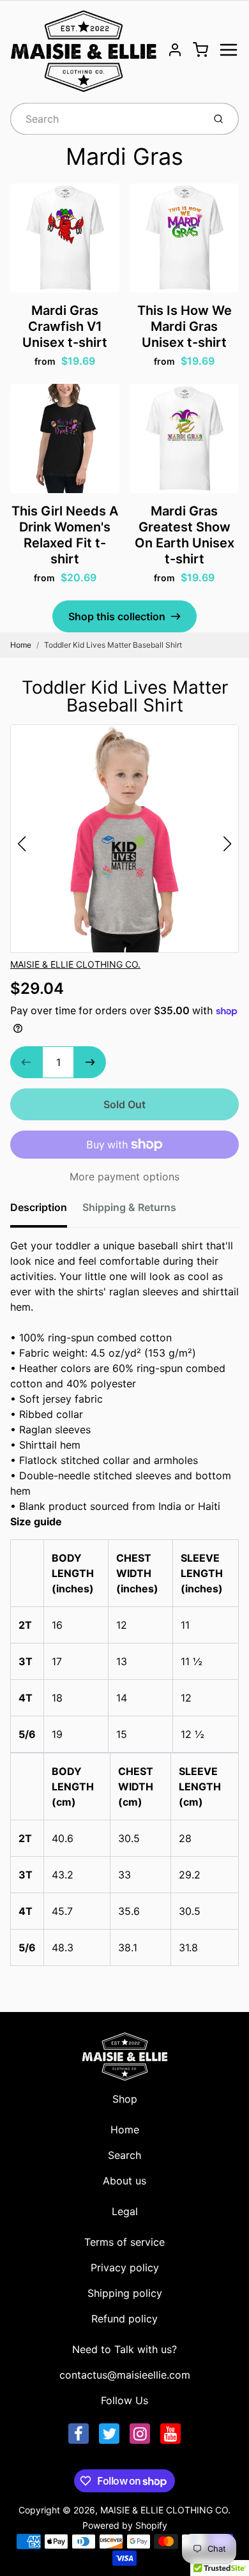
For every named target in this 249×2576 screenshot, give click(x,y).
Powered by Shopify (125, 2525)
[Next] (227, 844)
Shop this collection (117, 616)
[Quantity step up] (90, 1062)
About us (124, 2181)
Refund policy (124, 2319)
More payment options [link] (124, 1177)
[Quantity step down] (26, 1062)
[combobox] (106, 119)
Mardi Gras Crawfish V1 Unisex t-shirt (65, 326)
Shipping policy (125, 2293)
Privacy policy (125, 2267)
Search (124, 2155)
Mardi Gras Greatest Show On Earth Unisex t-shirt (185, 535)
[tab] (46, 1211)
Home (21, 645)
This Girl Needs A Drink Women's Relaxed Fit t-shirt (65, 535)
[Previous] (22, 844)
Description (39, 1207)
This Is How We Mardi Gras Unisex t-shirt (185, 326)
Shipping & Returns (129, 1207)
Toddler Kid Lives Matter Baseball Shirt (113, 645)
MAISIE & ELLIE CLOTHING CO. (75, 964)
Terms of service (124, 2242)
